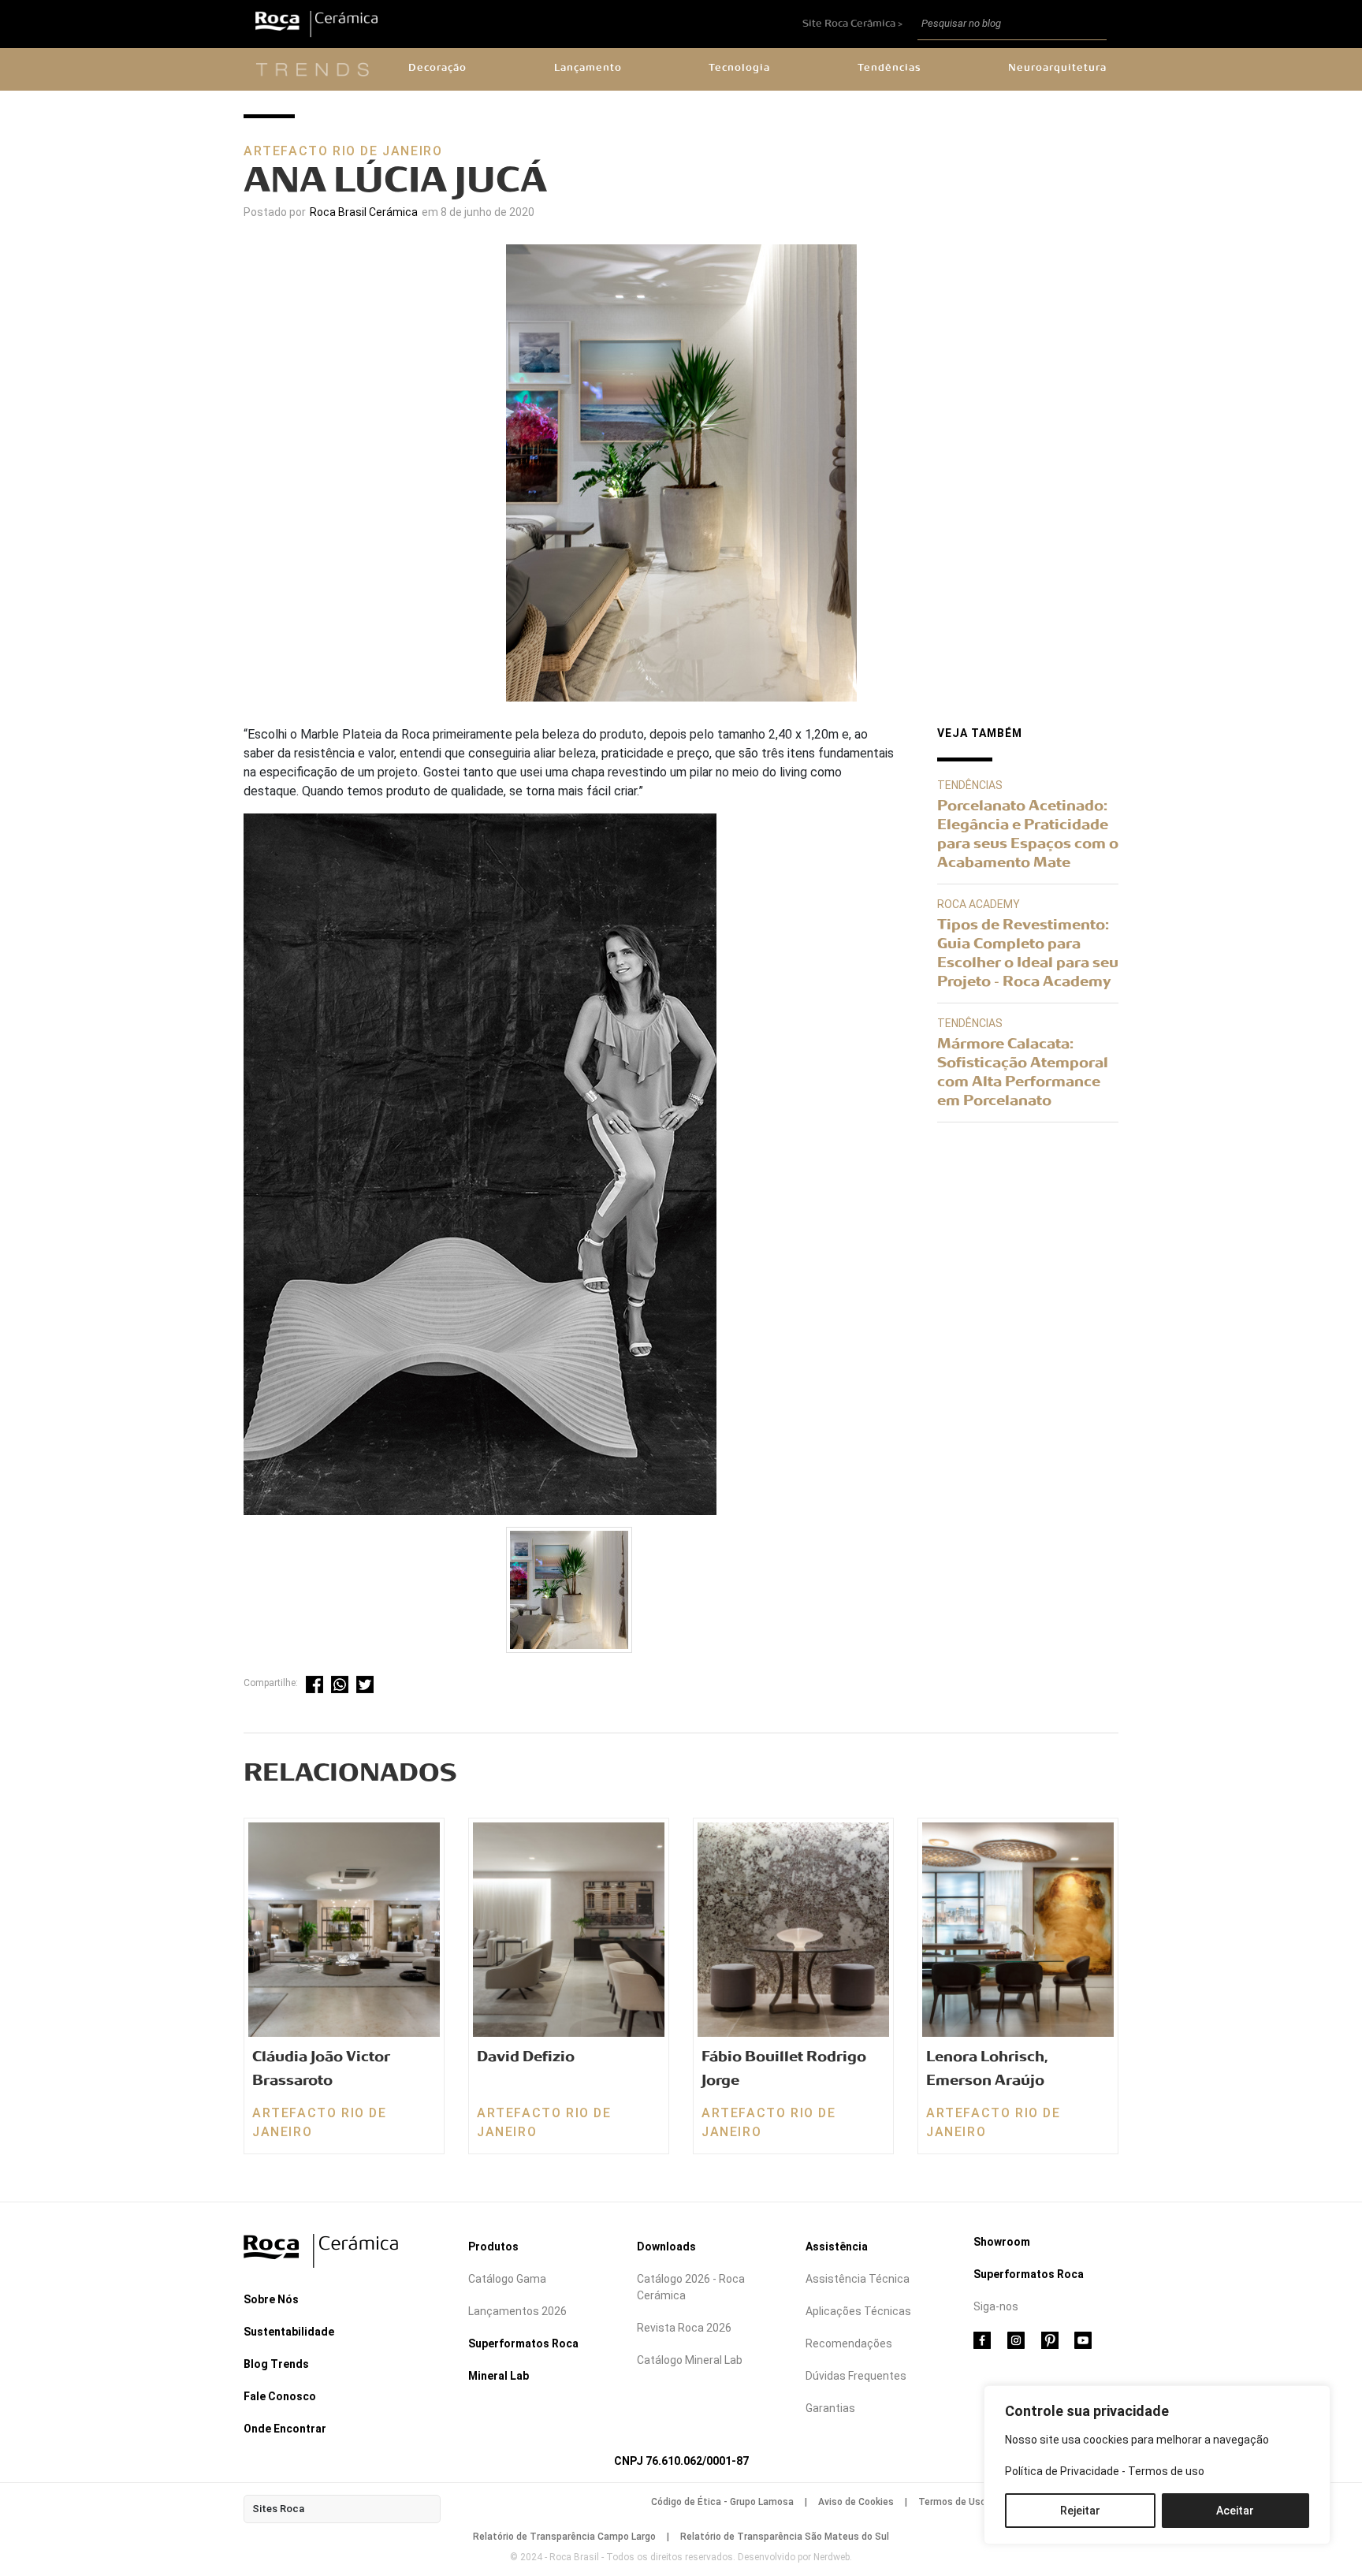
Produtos (493, 2247)
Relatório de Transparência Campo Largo (564, 2537)
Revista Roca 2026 (684, 2328)
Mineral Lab (499, 2376)
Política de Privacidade (1062, 2471)
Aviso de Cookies (856, 2502)
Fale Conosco (280, 2396)
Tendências (889, 68)
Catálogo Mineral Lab (690, 2360)
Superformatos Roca (523, 2343)
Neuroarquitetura (1057, 68)
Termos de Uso (952, 2502)
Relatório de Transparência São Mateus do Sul (785, 2537)
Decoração (437, 68)
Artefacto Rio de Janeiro (343, 151)
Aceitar (1235, 2511)
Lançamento (588, 68)
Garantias (830, 2408)
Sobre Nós (271, 2299)
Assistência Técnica (858, 2279)
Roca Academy (979, 904)
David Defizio (526, 2057)
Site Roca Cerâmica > (854, 24)
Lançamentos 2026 (517, 2311)
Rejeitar (1080, 2511)
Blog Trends (276, 2364)
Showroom (1002, 2242)
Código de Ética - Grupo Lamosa (722, 2502)
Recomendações (849, 2343)
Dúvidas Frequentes (856, 2376)
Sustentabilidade (289, 2332)
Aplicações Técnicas (858, 2311)
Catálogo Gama (507, 2279)
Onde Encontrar (285, 2429)
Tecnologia (739, 68)
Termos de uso (1166, 2471)
